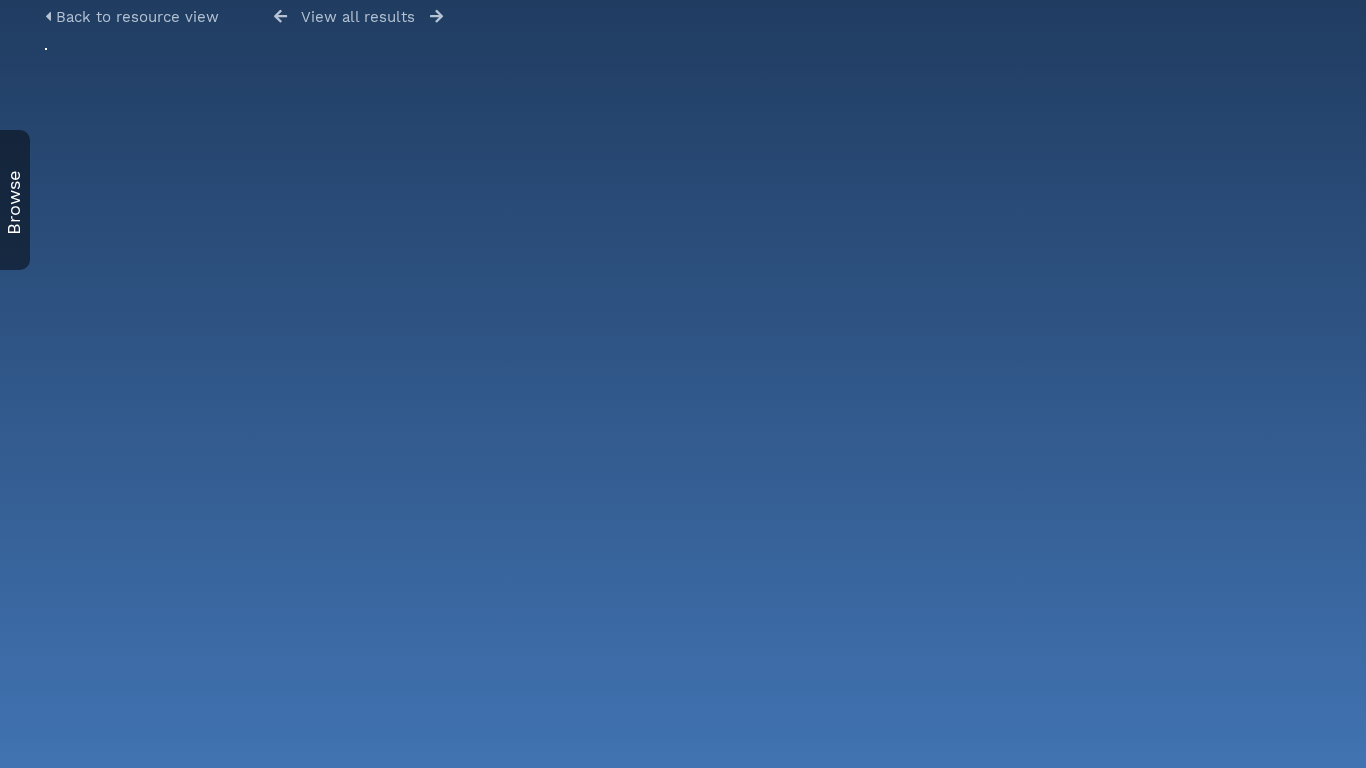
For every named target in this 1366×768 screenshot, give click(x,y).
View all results (358, 17)
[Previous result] (280, 16)
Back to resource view (135, 17)
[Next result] (436, 16)
